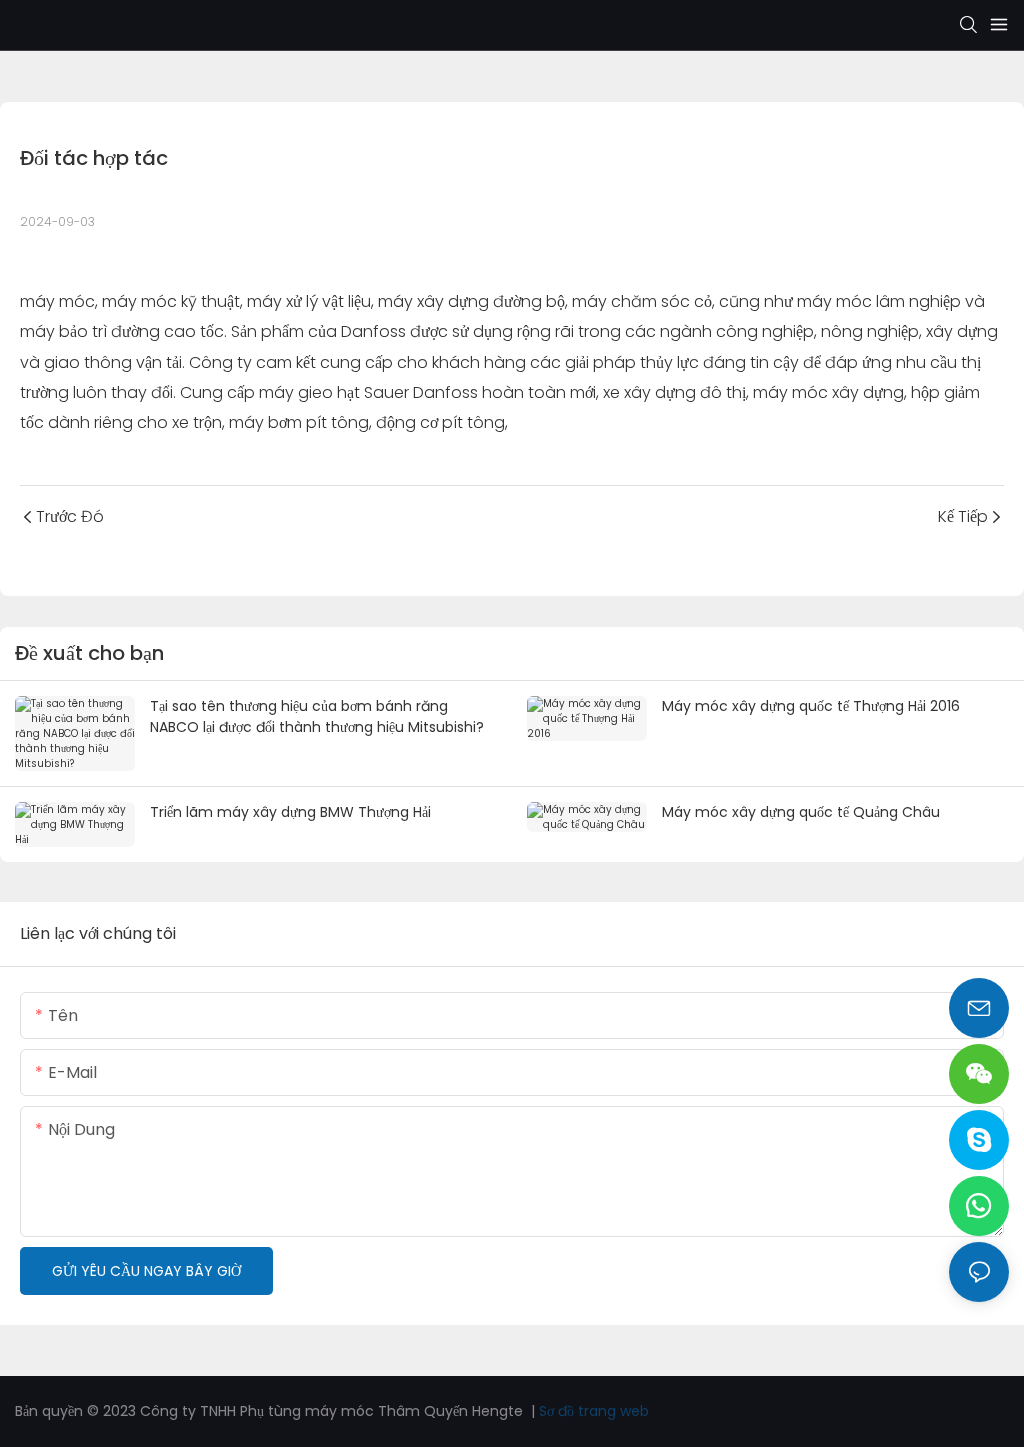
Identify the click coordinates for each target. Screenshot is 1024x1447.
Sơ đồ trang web (594, 1411)
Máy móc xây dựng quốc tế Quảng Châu (801, 812)
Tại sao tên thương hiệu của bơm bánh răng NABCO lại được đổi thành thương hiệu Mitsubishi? (317, 716)
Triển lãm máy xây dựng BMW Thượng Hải (290, 812)
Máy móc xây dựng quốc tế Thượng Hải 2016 (811, 706)
